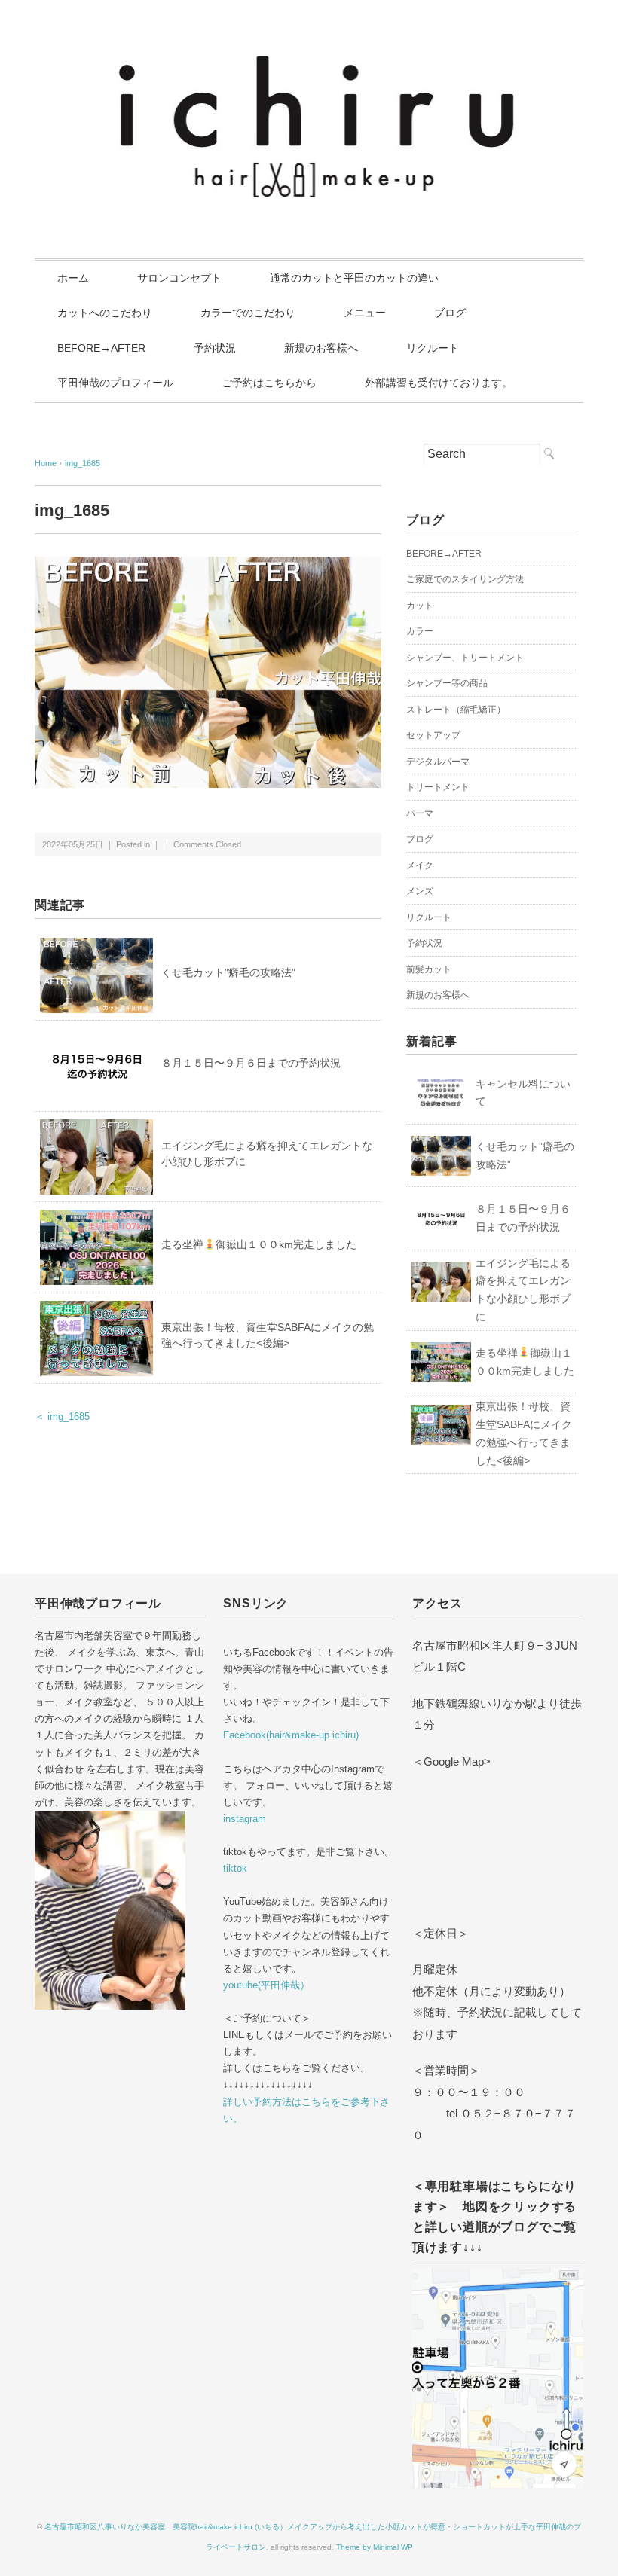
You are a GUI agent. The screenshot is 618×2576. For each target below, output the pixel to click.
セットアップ (433, 735)
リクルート (433, 348)
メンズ (420, 891)
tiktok (235, 1868)
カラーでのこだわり (248, 313)
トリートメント (438, 787)
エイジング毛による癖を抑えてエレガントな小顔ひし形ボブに (523, 1290)
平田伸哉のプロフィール (115, 383)
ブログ (450, 313)
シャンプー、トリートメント (465, 658)
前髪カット (429, 969)
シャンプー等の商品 (447, 683)
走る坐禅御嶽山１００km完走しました (259, 1244)
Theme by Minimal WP (375, 2547)
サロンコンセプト (179, 278)
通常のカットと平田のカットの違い (354, 278)
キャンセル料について (523, 1093)
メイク (420, 865)
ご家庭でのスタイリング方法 (465, 579)
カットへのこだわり (105, 313)
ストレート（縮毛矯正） (456, 710)
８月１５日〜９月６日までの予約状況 (251, 1063)
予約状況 (215, 348)
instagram (245, 1819)
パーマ (420, 813)
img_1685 (83, 463)
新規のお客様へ (321, 348)
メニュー (365, 313)
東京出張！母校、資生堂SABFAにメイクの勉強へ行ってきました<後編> (524, 1433)
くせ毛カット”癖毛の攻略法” (228, 972)
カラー (420, 631)
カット (420, 606)
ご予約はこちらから (269, 383)
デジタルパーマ (438, 762)
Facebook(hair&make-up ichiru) (291, 1735)
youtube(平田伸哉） (266, 1985)
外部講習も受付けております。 (439, 383)
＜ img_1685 (62, 1416)
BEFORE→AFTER (101, 348)
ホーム (73, 278)
